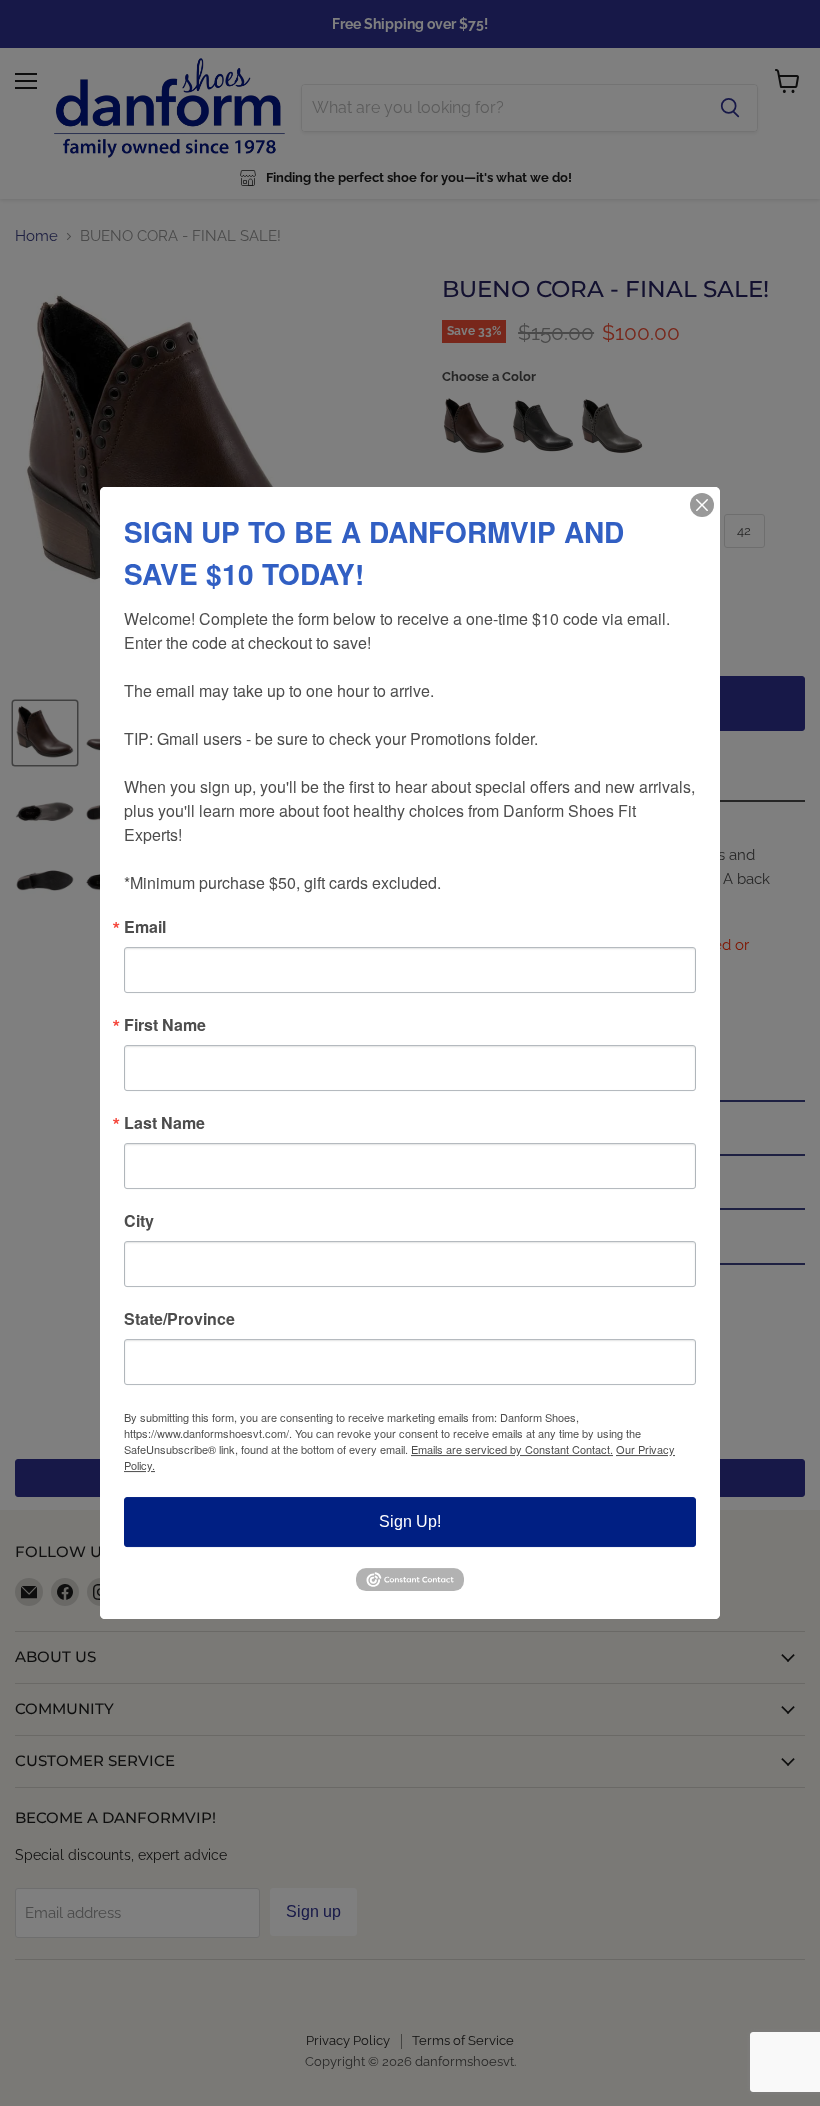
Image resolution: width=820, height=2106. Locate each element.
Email (145, 927)
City (139, 1221)
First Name (165, 1025)
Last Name (164, 1123)
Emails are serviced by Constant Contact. (512, 1449)
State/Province (179, 1319)
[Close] (702, 505)
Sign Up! (410, 1521)
